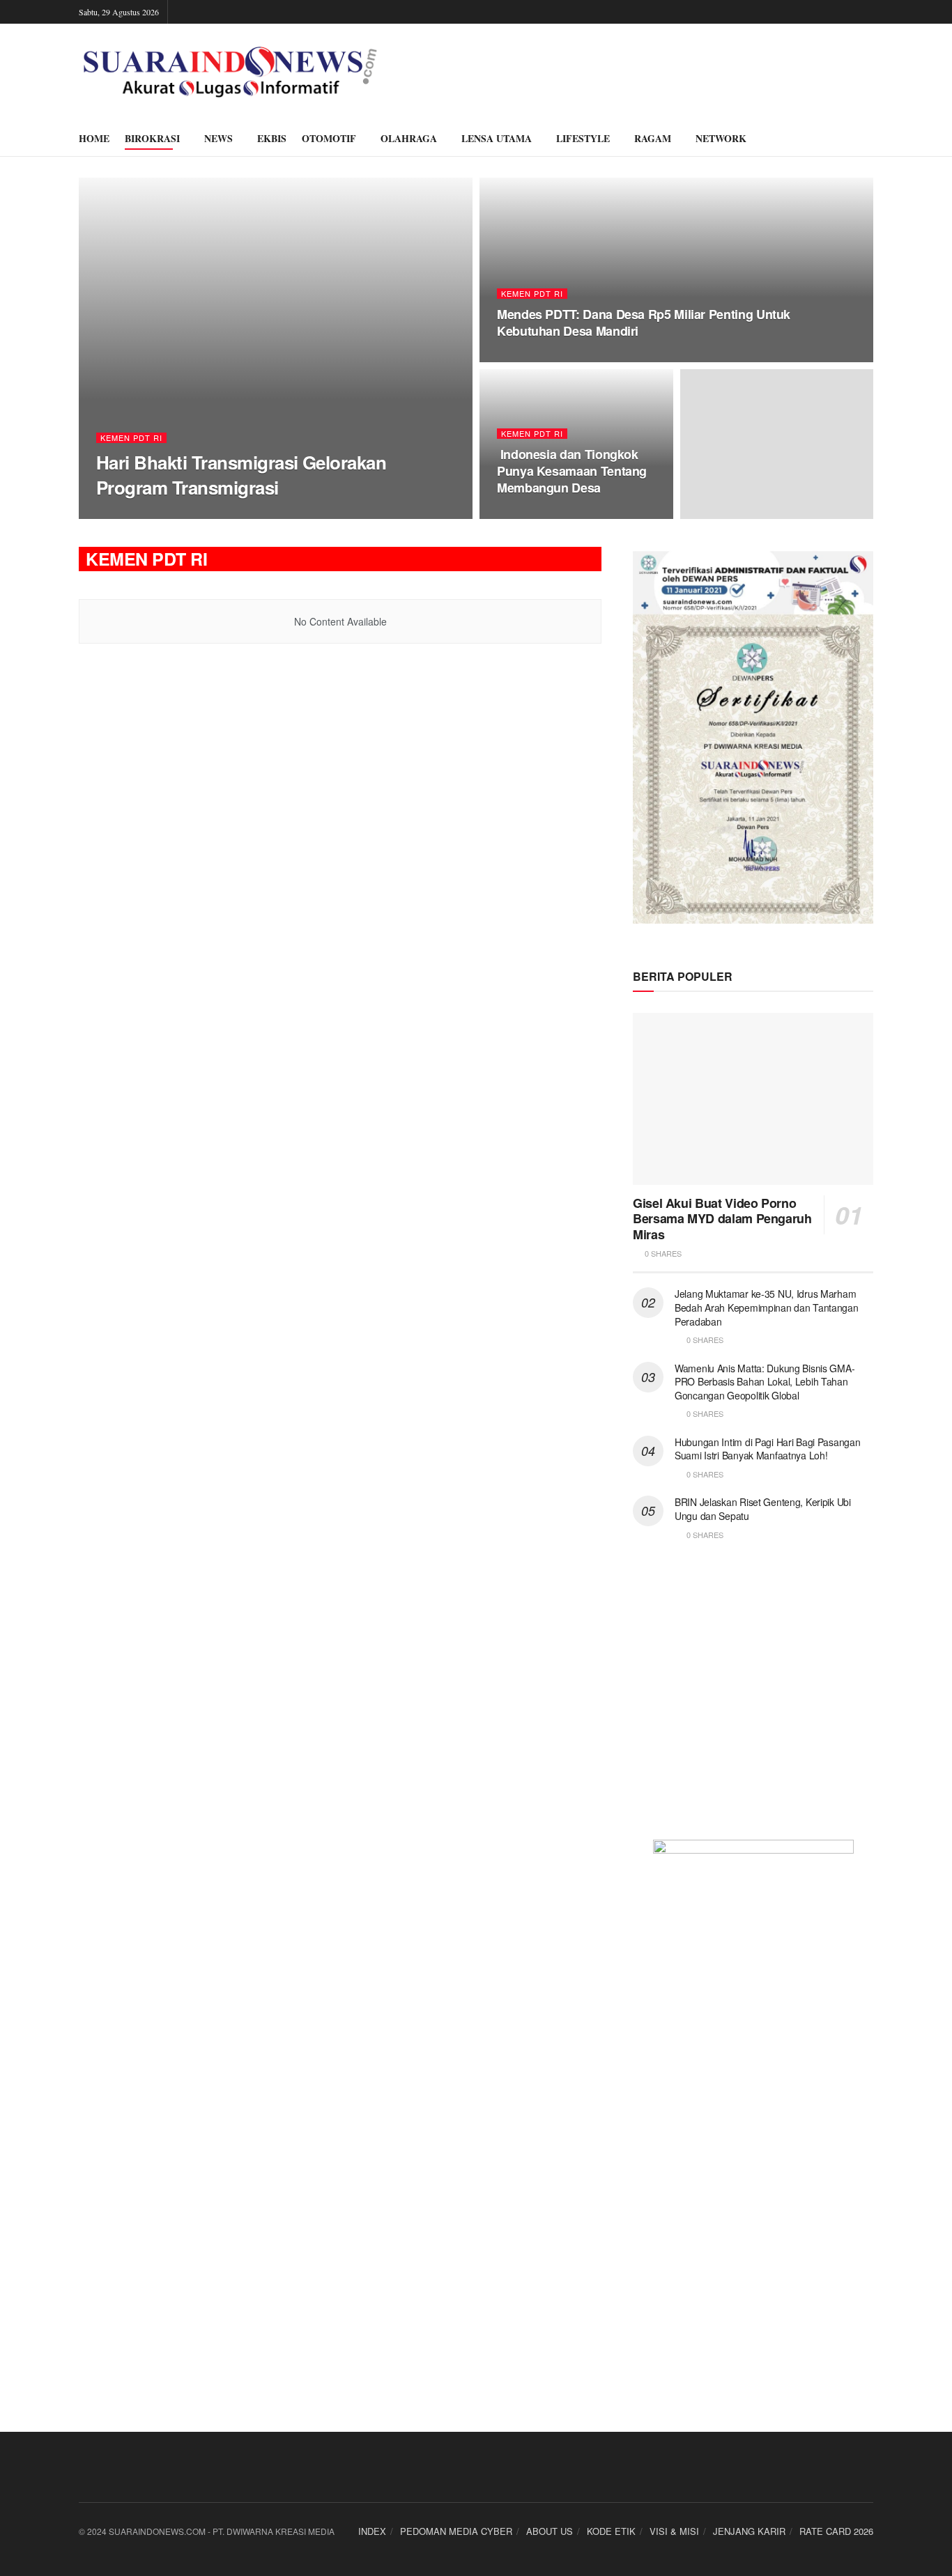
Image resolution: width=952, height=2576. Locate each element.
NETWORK (721, 138)
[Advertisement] (753, 1699)
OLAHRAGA (409, 138)
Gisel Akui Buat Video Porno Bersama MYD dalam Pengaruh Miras (722, 1219)
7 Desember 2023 (225, 514)
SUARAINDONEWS (143, 514)
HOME (94, 138)
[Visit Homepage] (230, 72)
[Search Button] (868, 139)
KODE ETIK (611, 2531)
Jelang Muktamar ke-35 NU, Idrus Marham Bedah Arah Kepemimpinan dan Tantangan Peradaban (767, 1307)
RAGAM (653, 138)
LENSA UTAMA (497, 138)
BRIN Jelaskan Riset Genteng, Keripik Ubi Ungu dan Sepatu (763, 1509)
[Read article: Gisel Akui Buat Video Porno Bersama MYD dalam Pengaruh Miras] (753, 1099)
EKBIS (272, 138)
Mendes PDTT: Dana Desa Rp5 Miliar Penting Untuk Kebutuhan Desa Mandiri (644, 323)
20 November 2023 (540, 358)
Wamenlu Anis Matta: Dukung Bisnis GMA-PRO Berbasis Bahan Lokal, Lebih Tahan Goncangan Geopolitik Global (765, 1382)
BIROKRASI (152, 138)
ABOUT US (550, 2531)
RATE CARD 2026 (836, 2531)
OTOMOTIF (329, 138)
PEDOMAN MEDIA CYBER (456, 2531)
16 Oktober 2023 (538, 515)
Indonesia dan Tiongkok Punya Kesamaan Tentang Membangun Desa (572, 471)
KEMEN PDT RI (131, 438)
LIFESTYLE (583, 138)
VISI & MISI (674, 2531)
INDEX (372, 2531)
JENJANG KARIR (749, 2531)
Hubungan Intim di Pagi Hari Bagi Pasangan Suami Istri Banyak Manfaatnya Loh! (768, 1449)
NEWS (218, 138)
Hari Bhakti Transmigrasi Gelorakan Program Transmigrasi (241, 474)
